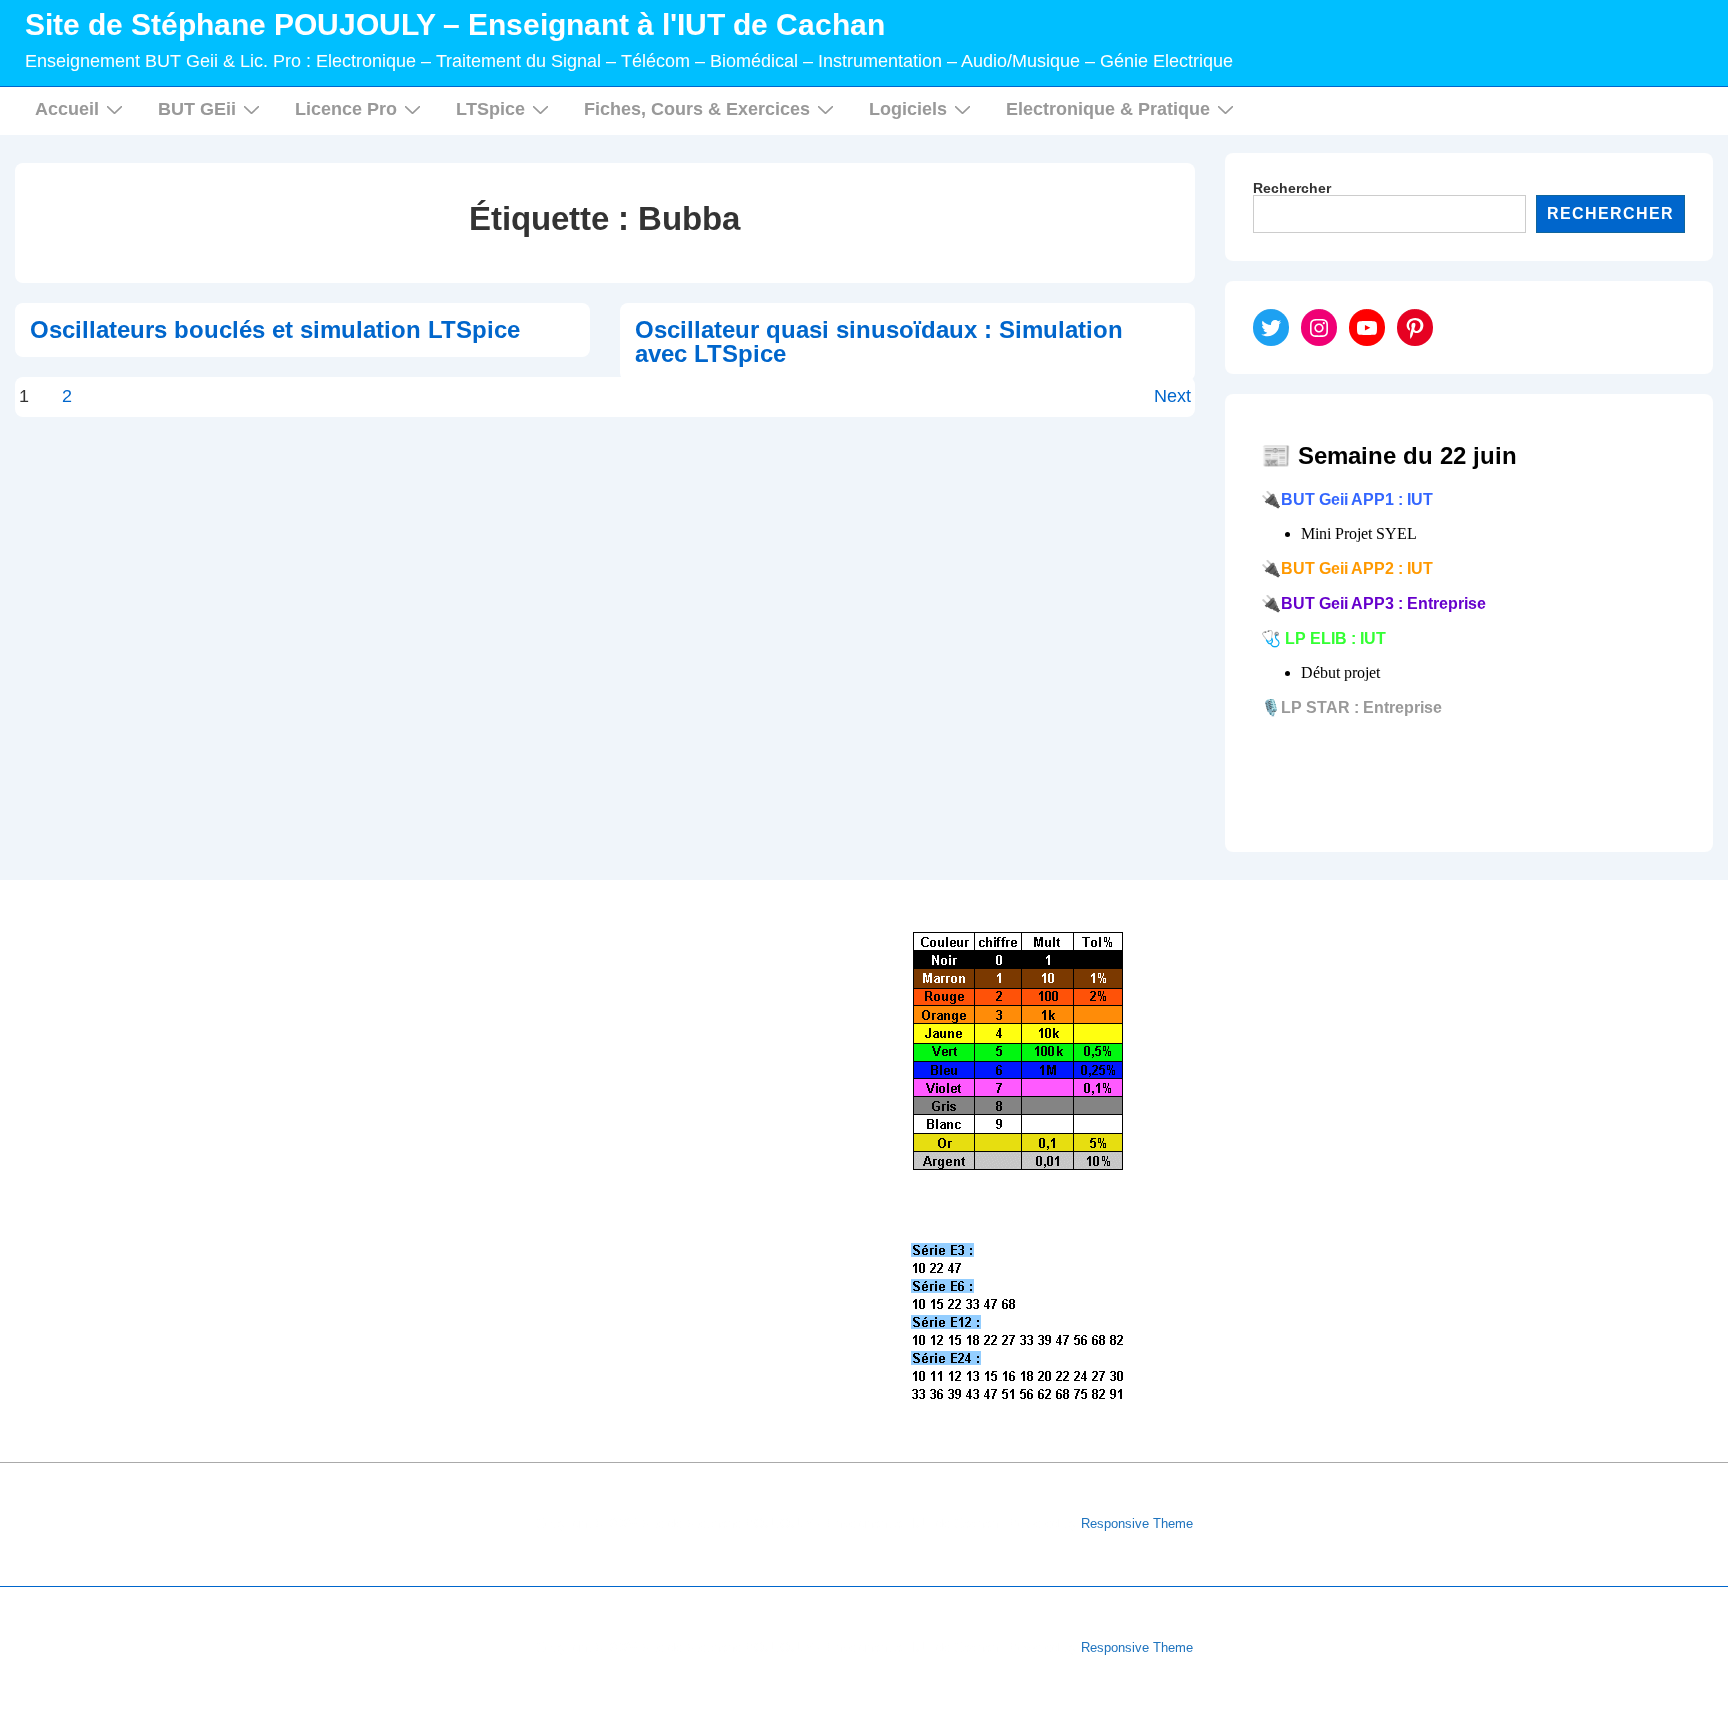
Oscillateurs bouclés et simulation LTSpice (275, 329)
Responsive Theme (1137, 1523)
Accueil (67, 109)
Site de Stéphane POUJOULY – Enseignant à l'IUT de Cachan (455, 24)
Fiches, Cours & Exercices (697, 109)
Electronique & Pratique (1108, 109)
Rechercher (1292, 188)
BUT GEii (197, 109)
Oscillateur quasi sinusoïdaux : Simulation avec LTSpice (879, 341)
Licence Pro (346, 109)
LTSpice (490, 109)
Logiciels (908, 109)
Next (1172, 396)
